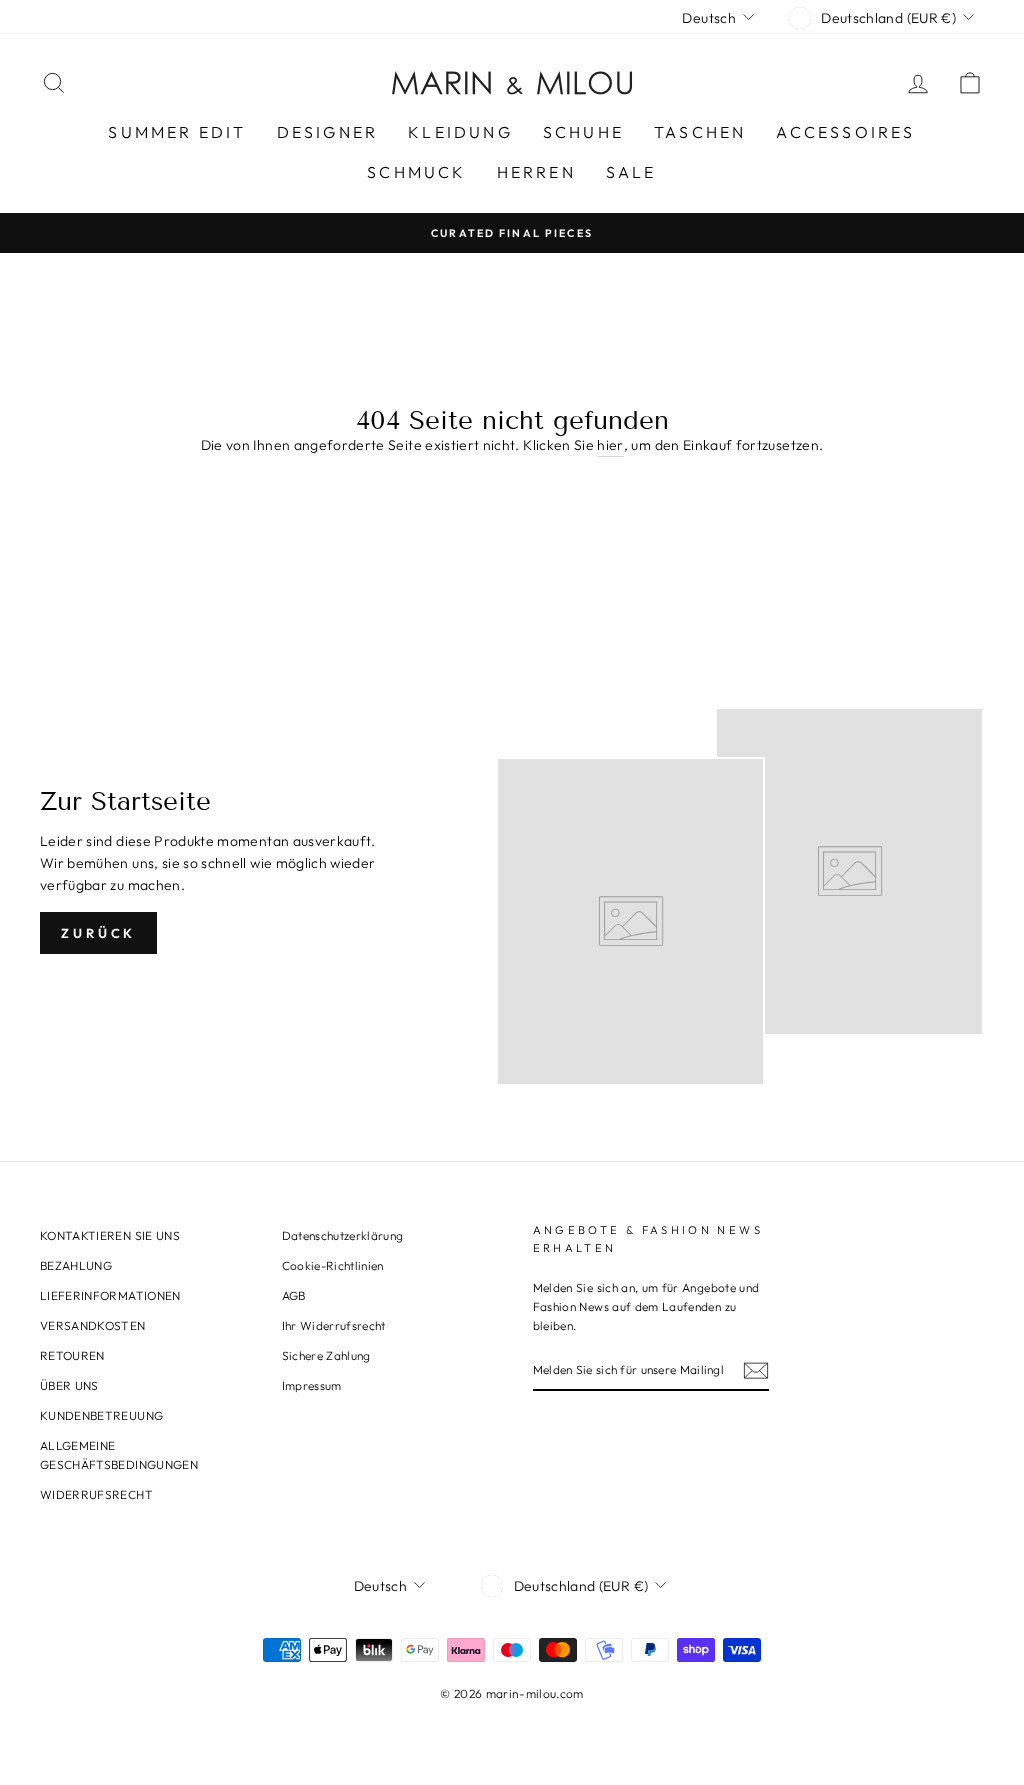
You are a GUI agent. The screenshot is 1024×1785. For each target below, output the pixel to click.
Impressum (312, 1385)
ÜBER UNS (69, 1385)
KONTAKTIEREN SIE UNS (110, 1235)
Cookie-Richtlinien (333, 1265)
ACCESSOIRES (845, 132)
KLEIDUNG (460, 132)
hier (610, 445)
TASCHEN (700, 132)
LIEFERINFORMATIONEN (110, 1295)
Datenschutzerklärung (343, 1235)
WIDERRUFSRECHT (96, 1494)
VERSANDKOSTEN (93, 1325)
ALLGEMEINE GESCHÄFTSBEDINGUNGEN (119, 1455)
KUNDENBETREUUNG (101, 1415)
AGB (294, 1295)
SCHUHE (583, 132)
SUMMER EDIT (177, 132)
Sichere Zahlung (326, 1355)
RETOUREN (72, 1355)
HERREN (536, 172)
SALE (631, 172)
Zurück (98, 933)
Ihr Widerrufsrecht (334, 1325)
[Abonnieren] (756, 1370)
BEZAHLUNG (76, 1265)
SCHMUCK (416, 172)
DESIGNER (328, 132)
